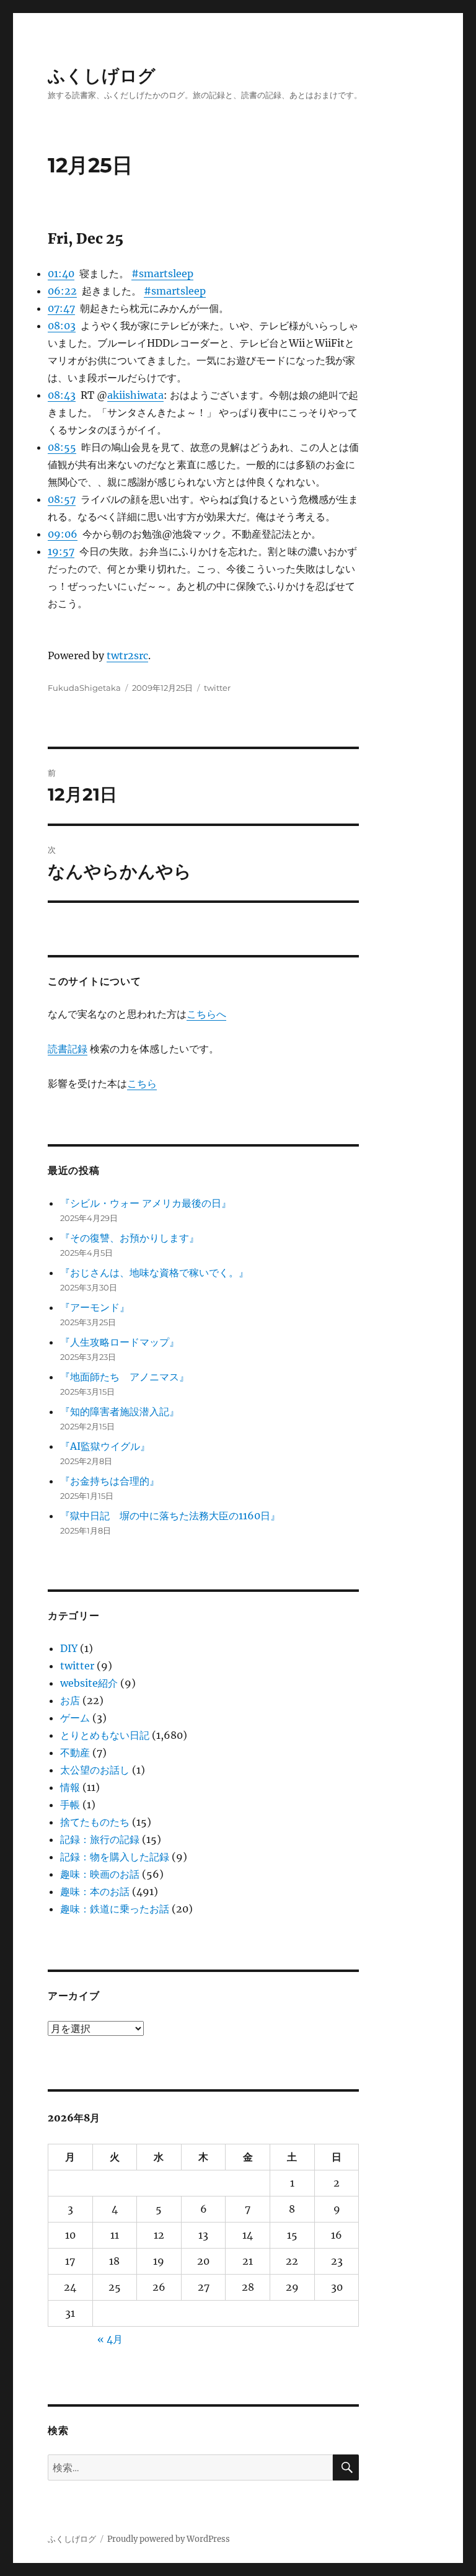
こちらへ (206, 1014)
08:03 (62, 326)
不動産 (75, 1752)
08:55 (62, 447)
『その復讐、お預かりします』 (130, 1238)
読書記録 (68, 1049)
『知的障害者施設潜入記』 (120, 1411)
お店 (70, 1700)
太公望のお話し (95, 1770)
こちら (142, 1083)
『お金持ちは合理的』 (110, 1481)
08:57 (62, 499)
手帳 (70, 1805)
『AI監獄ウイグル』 (105, 1446)
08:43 (62, 395)
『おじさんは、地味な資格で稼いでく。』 (154, 1272)
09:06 (63, 534)
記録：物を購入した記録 (115, 1857)
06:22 (62, 291)
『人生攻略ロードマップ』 (120, 1342)
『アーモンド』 (95, 1307)
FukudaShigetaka (84, 688)
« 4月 (110, 2339)
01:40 (61, 273)
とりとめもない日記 (105, 1735)
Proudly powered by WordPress (169, 2539)
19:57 (61, 551)
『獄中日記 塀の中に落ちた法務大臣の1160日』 (170, 1516)
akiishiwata (135, 395)
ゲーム (75, 1718)
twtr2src (127, 655)
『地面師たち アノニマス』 (125, 1377)
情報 (70, 1787)
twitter (217, 688)
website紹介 (89, 1683)
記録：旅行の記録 (100, 1839)
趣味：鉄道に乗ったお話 (115, 1909)
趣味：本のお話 (95, 1891)
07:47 (61, 308)
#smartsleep (162, 273)
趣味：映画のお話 (100, 1874)
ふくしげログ (102, 76)
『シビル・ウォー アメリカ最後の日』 (146, 1203)
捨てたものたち (95, 1822)
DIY (69, 1648)
